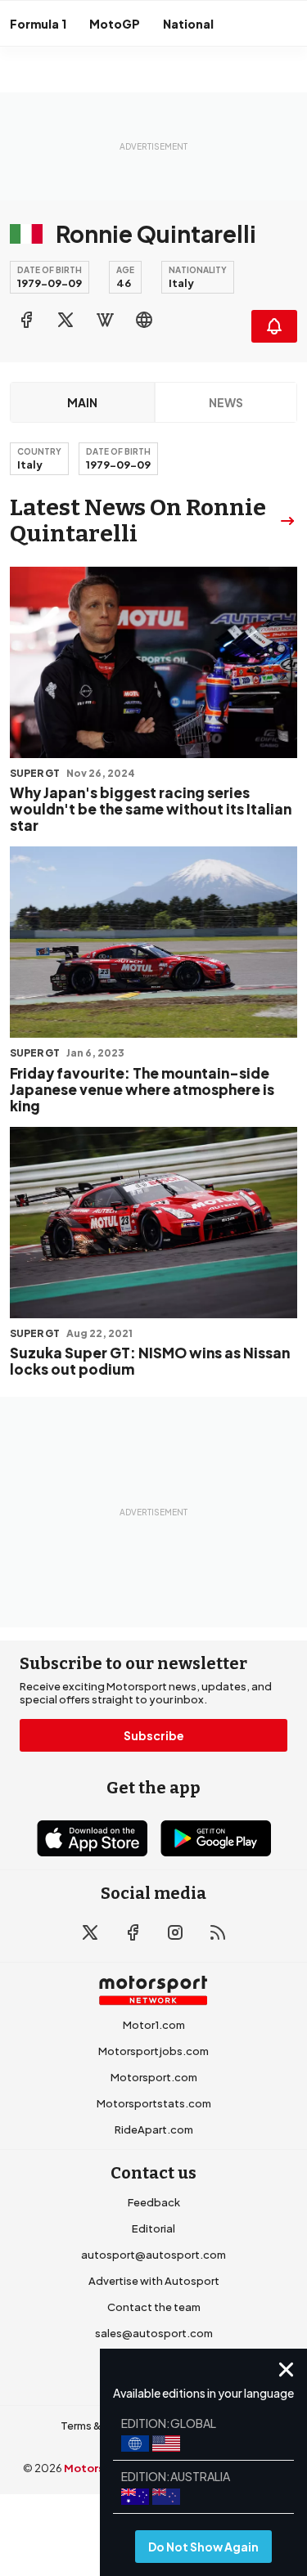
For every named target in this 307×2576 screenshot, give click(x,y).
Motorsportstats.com (154, 2103)
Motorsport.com (154, 2077)
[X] (65, 320)
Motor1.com (154, 2025)
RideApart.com (154, 2129)
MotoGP (115, 24)
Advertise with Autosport (154, 2281)
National (188, 24)
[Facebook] (26, 320)
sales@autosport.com (154, 2333)
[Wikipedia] (105, 320)
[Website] (144, 320)
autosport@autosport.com (153, 2255)
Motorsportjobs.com (153, 2051)
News (226, 402)
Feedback (154, 2202)
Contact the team (154, 2307)
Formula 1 (38, 24)
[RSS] (218, 1932)
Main (82, 402)
